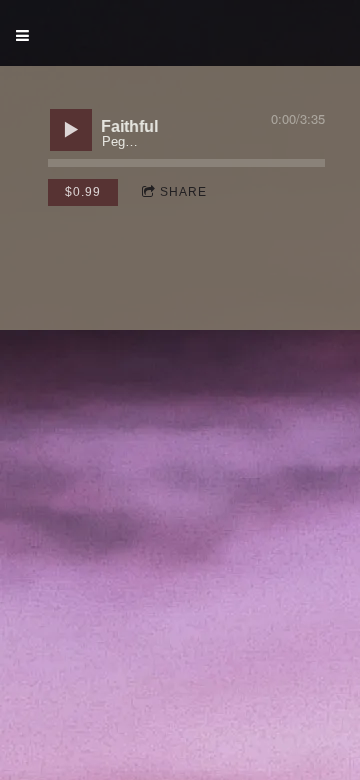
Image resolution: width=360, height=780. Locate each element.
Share (183, 192)
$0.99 (83, 192)
